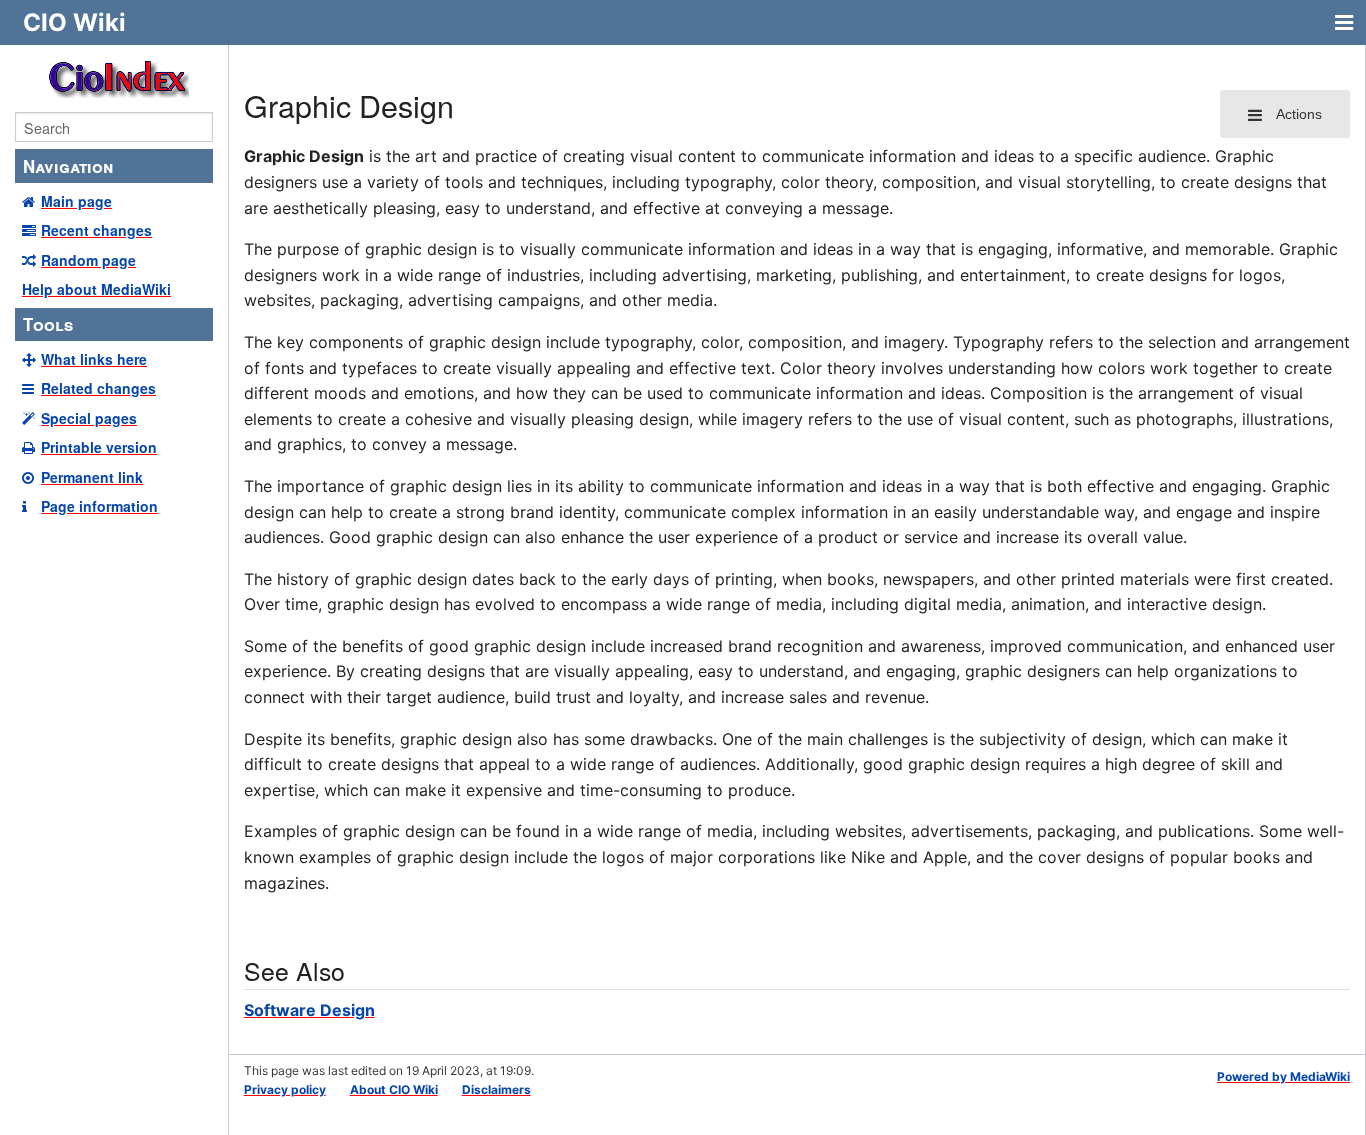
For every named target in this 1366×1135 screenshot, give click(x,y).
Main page (76, 201)
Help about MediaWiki (96, 289)
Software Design (309, 1010)
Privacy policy (285, 1089)
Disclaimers (496, 1089)
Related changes (98, 388)
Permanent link (92, 477)
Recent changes (96, 230)
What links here (94, 359)
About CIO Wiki (394, 1089)
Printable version (99, 447)
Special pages (89, 418)
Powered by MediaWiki (1283, 1076)
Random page (88, 260)
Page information (99, 506)
